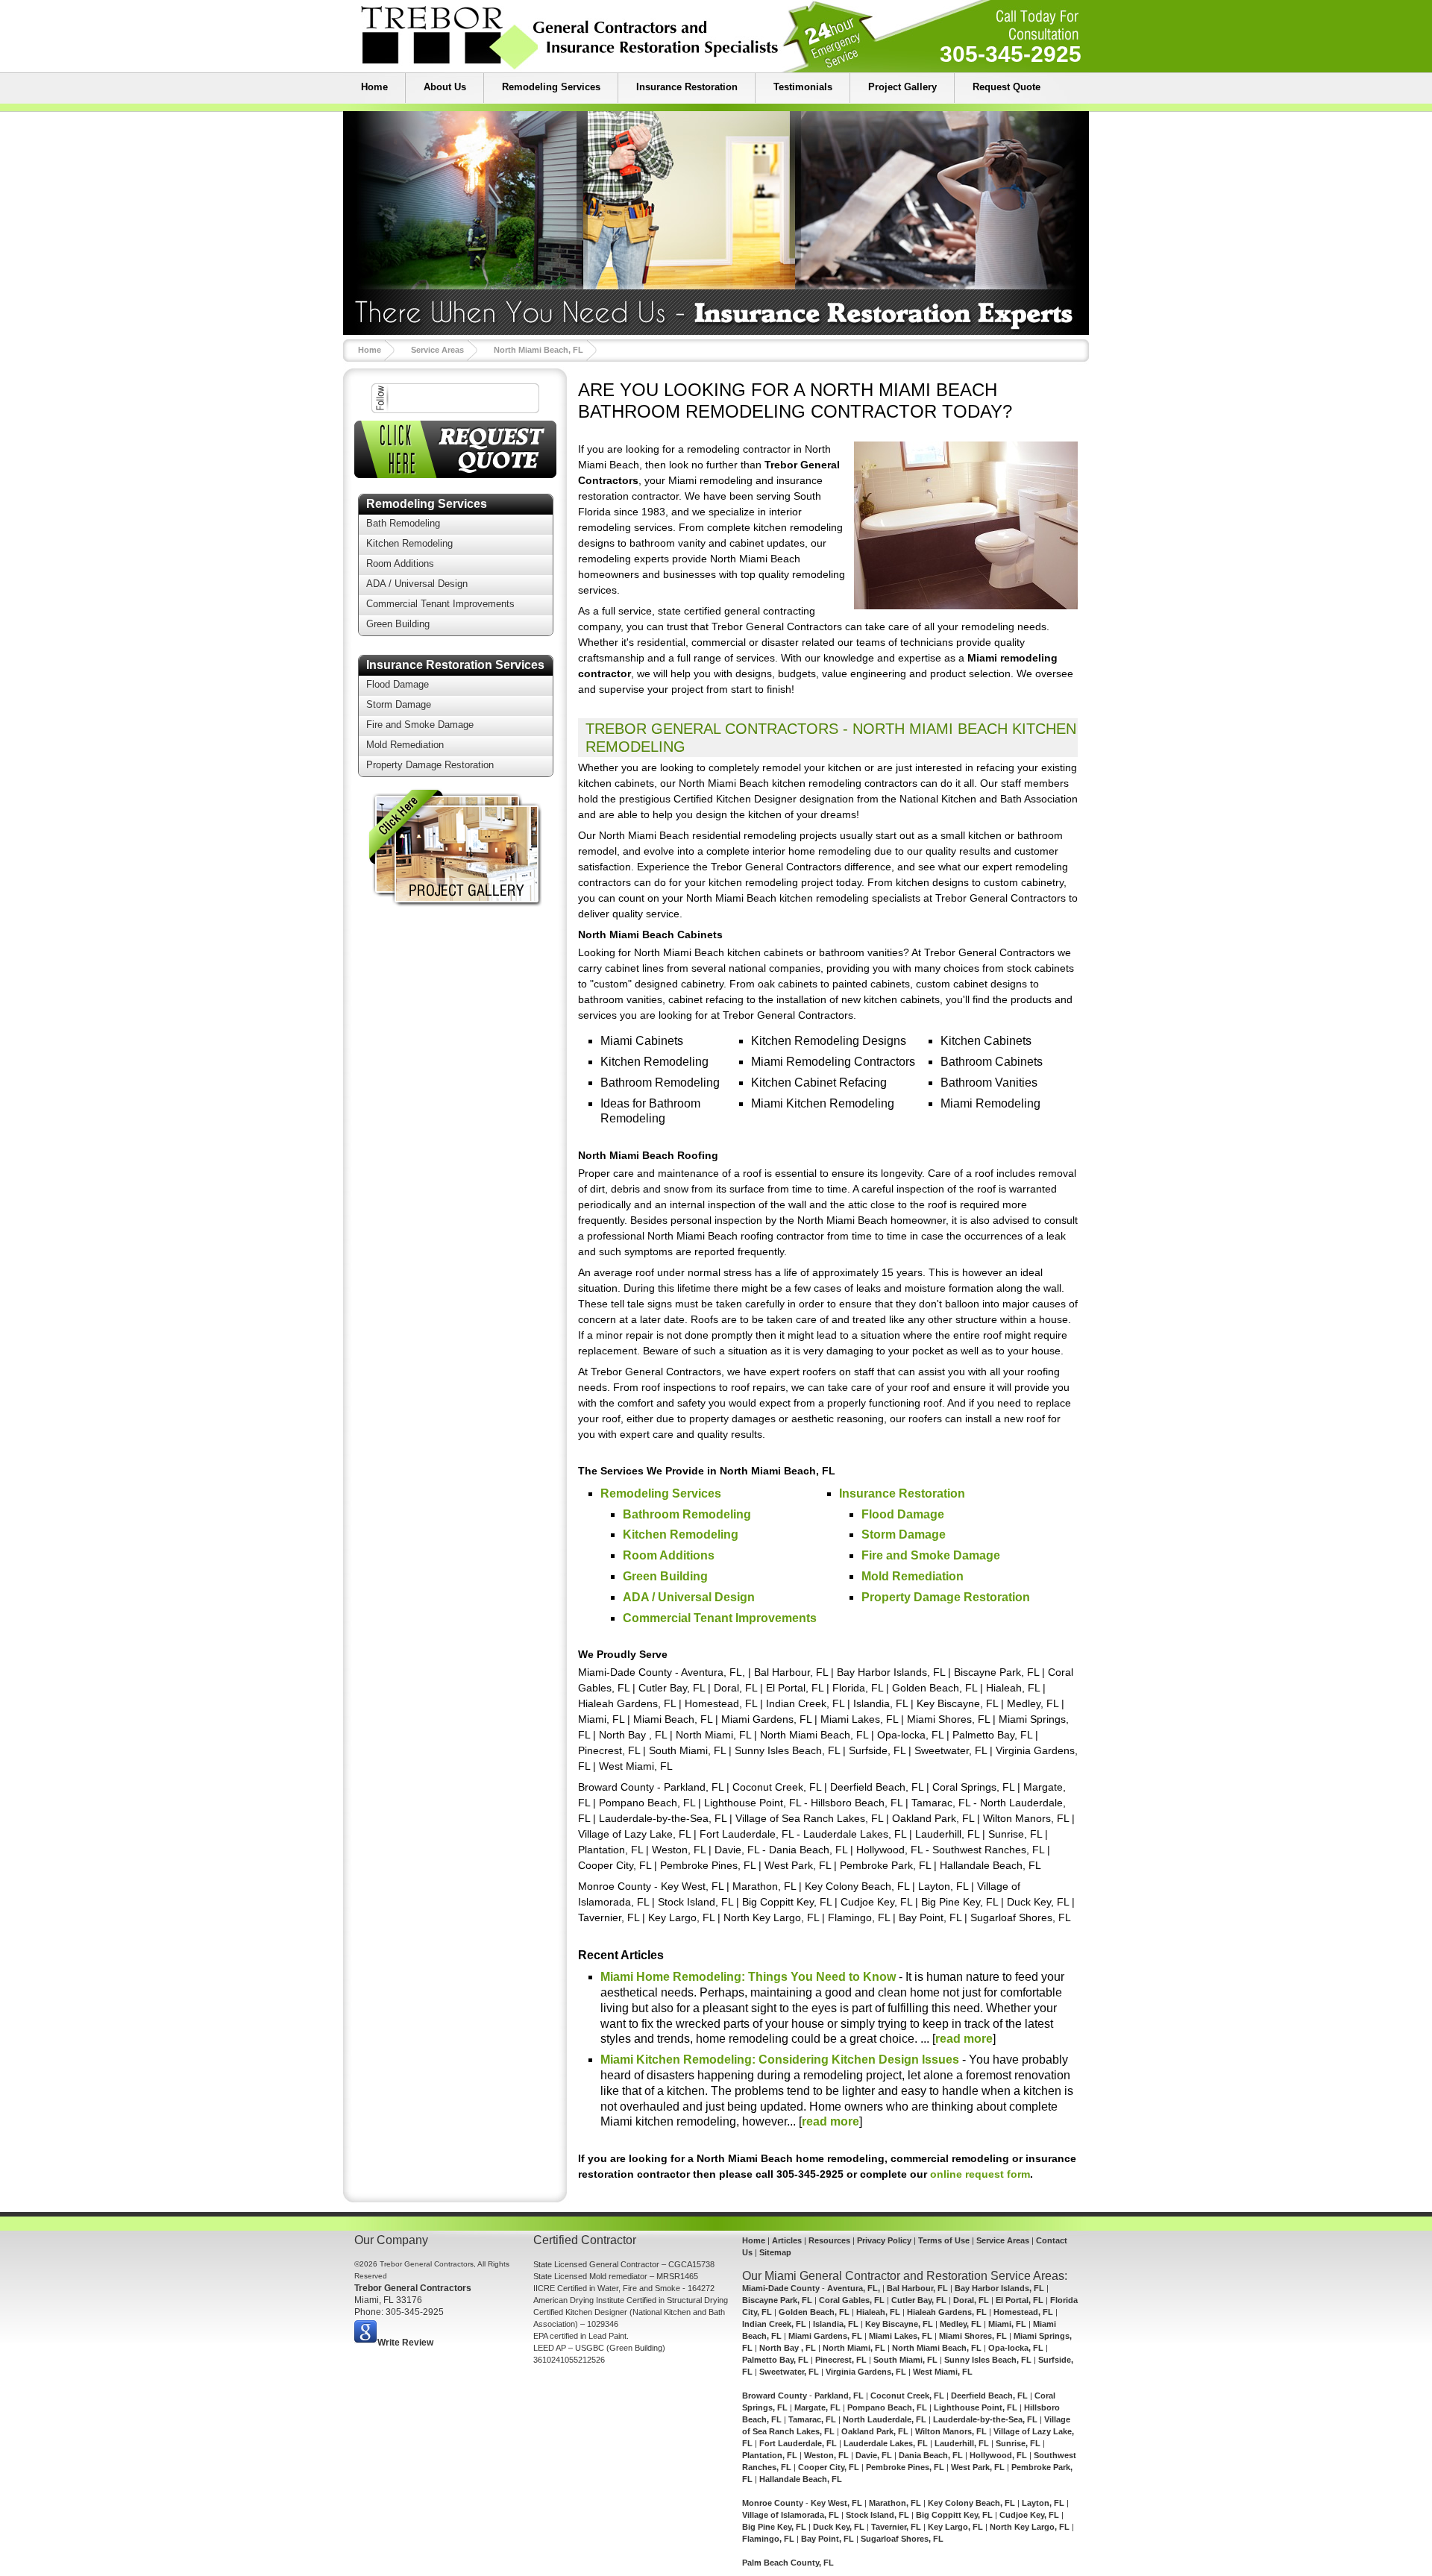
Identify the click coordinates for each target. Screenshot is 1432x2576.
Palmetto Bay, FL (775, 2360)
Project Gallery (902, 87)
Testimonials (803, 87)
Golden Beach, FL (814, 2312)
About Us (445, 87)
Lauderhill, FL (962, 2443)
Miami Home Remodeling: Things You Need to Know (748, 1977)
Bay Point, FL (828, 2539)
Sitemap (775, 2252)
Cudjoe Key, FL (1029, 2515)
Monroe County (773, 2503)
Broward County (775, 2396)
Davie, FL (874, 2455)
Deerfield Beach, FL (989, 2396)
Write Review (405, 2343)
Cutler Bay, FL (919, 2300)
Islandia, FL (836, 2324)
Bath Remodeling (403, 523)
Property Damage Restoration (430, 765)
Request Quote (1007, 87)
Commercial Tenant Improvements (440, 604)
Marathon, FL (895, 2503)
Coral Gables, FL (852, 2300)
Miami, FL (1007, 2324)
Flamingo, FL (768, 2539)
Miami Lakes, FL (901, 2336)
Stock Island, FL (877, 2515)
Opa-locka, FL (1016, 2348)
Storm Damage (399, 704)
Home (374, 87)
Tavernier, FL (896, 2527)
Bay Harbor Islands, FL (999, 2288)
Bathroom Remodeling (687, 1514)
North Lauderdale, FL (885, 2419)
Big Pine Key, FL (774, 2527)
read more (964, 2039)
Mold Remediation (405, 745)
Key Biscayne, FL (899, 2324)
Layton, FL (1043, 2503)
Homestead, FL (1023, 2312)
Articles (787, 2240)
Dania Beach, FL (931, 2455)
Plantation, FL (770, 2455)
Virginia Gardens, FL (866, 2372)
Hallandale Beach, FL (801, 2479)
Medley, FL (961, 2324)
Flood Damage (398, 684)
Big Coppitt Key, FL (954, 2515)
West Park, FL (978, 2467)
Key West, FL (836, 2503)
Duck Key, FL (839, 2527)
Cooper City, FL (829, 2467)
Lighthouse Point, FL (976, 2407)
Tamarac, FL (812, 2419)
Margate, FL (817, 2407)
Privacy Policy (884, 2240)
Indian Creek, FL (774, 2324)
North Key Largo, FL (1030, 2527)
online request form (980, 2174)
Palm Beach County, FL (788, 2563)
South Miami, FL (905, 2360)
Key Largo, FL (955, 2527)
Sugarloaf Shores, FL (902, 2539)
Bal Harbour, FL (917, 2288)
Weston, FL (826, 2455)
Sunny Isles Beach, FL (988, 2360)
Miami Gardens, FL (825, 2336)
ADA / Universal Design (417, 584)
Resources (829, 2240)
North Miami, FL (854, 2348)
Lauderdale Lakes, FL (886, 2443)
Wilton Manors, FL (951, 2431)
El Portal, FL (1020, 2300)
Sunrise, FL (1018, 2443)
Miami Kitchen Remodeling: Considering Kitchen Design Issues (780, 2060)
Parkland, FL (839, 2396)
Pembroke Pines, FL (905, 2467)
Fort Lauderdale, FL (798, 2443)
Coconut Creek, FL (907, 2396)
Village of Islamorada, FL (791, 2515)
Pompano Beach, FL (887, 2407)
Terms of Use (944, 2240)
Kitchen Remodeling (409, 543)
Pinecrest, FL (841, 2360)
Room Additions (400, 563)
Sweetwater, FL (789, 2372)
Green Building (398, 624)
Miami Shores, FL (973, 2336)
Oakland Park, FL (875, 2431)
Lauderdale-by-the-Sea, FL (985, 2419)
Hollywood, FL (998, 2455)
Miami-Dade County (781, 2288)
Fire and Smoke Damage (420, 725)
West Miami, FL (943, 2372)
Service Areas (437, 350)
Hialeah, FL (878, 2312)
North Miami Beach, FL (538, 350)
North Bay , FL (788, 2348)
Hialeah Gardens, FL (947, 2312)
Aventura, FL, (854, 2288)
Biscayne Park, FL (777, 2300)
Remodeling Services (551, 87)
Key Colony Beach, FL (971, 2503)
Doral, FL (971, 2300)
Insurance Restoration (687, 87)
